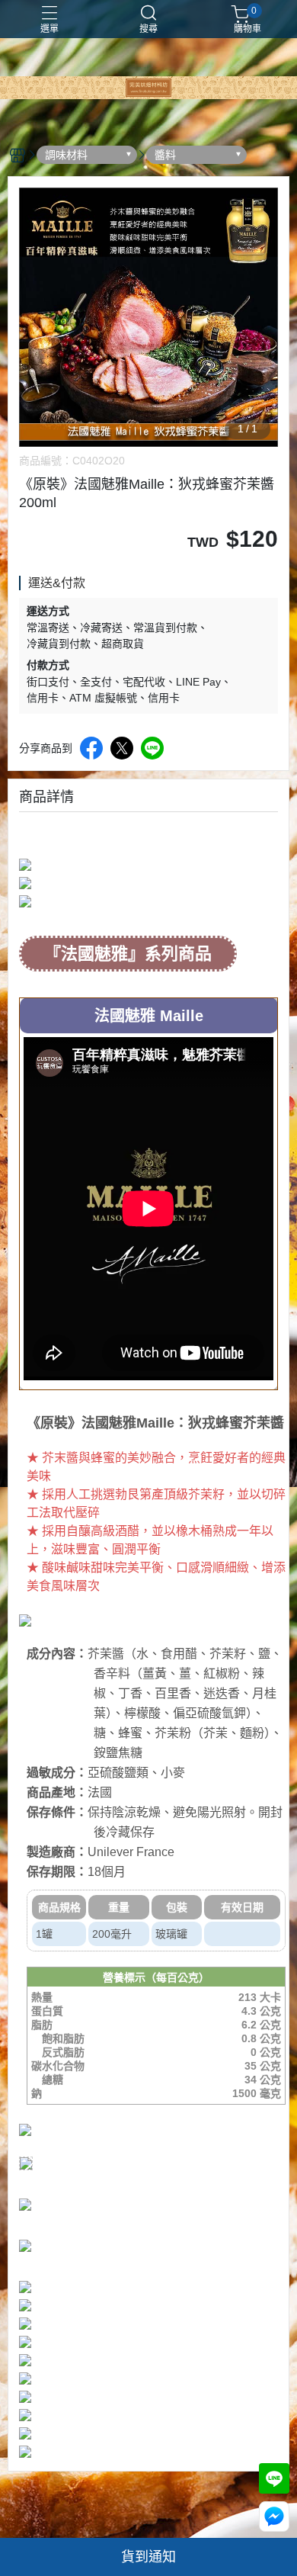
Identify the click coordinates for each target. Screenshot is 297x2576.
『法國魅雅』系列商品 (128, 954)
